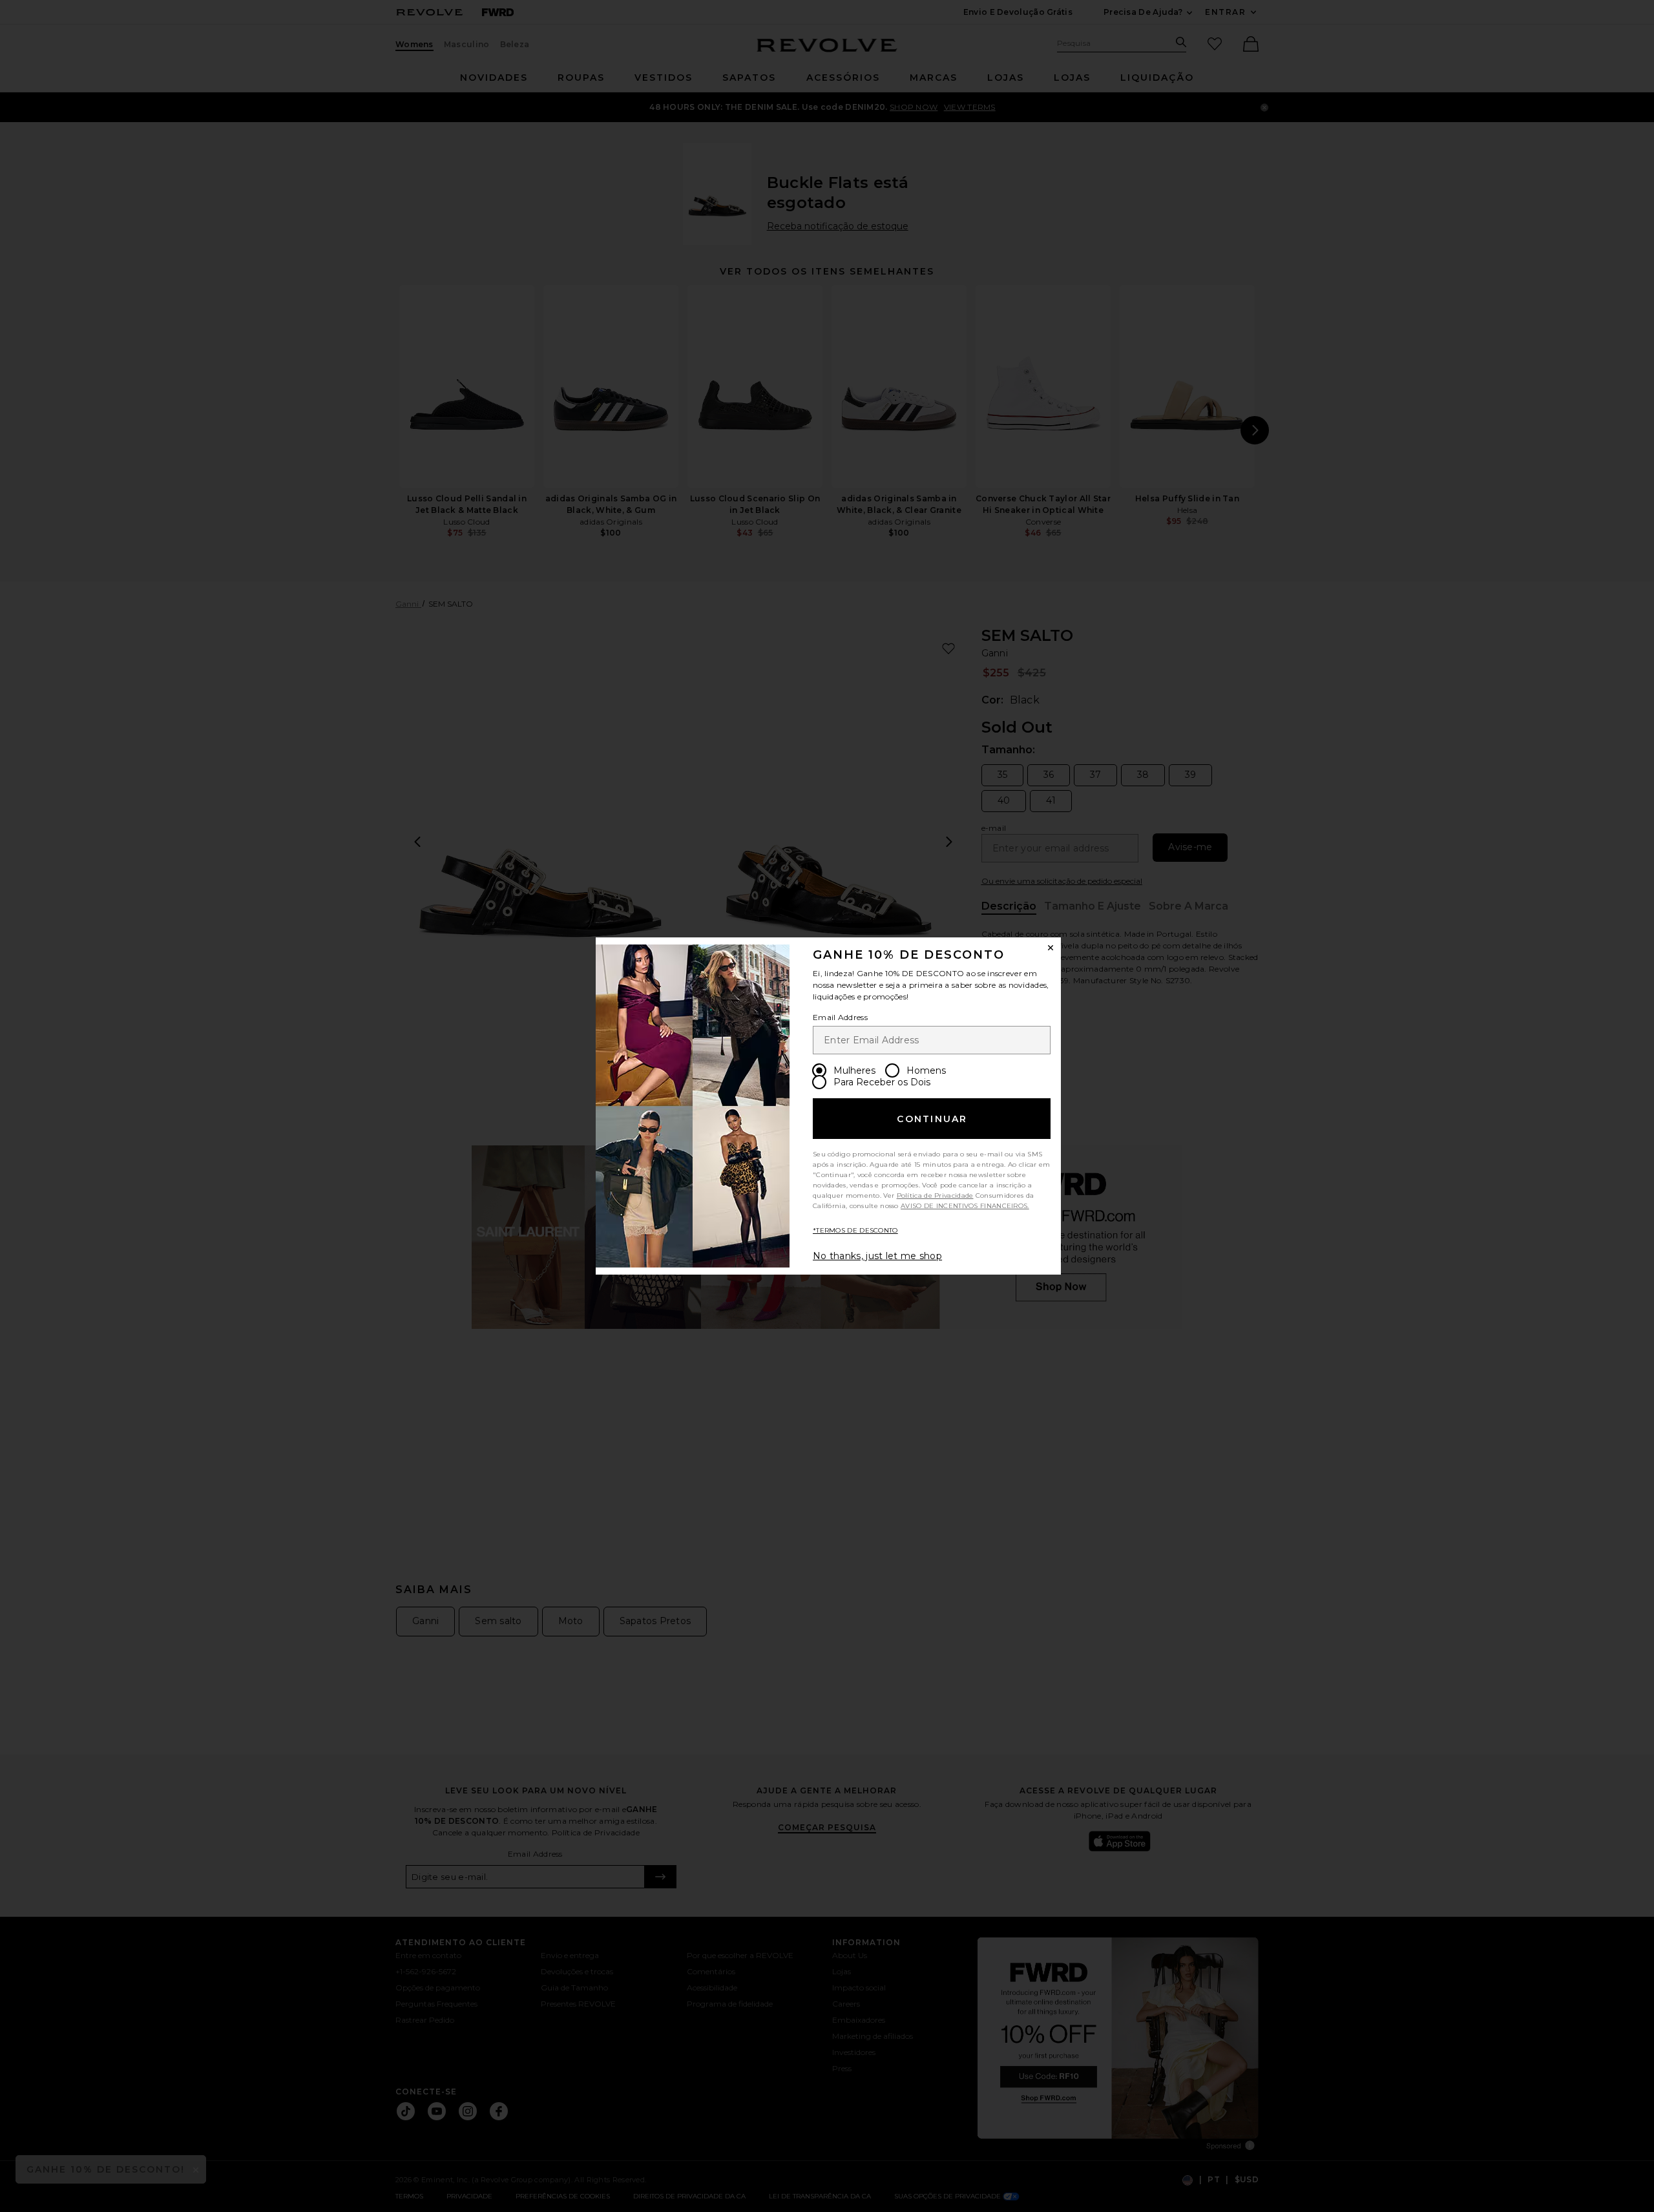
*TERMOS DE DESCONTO (855, 1230)
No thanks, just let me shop (877, 1256)
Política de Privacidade (935, 1195)
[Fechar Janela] (1051, 948)
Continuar (932, 1119)
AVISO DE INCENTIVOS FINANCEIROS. (965, 1206)
